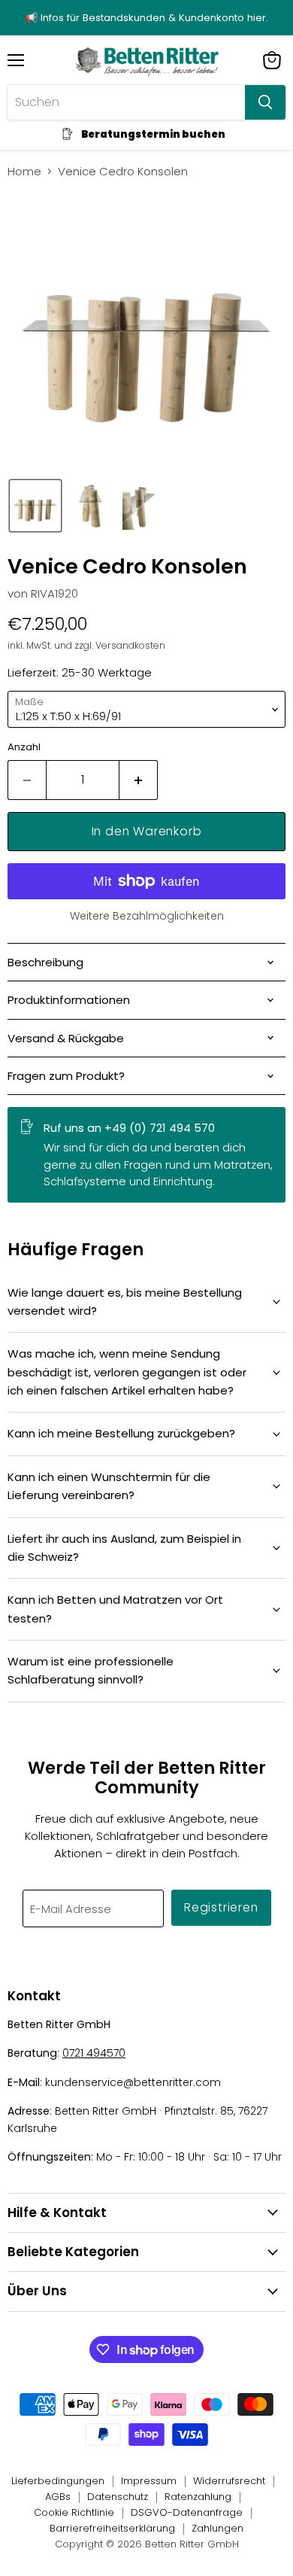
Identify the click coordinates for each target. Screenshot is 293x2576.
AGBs (58, 2497)
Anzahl (24, 747)
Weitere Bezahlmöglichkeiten (147, 916)
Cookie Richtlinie (74, 2512)
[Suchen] (265, 102)
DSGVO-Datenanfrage (187, 2512)
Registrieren (221, 1907)
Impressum (149, 2481)
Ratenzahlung (198, 2497)
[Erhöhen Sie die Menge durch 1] (139, 780)
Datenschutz (118, 2497)
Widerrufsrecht (229, 2481)
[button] (35, 506)
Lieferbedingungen (58, 2481)
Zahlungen (217, 2528)
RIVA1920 (54, 593)
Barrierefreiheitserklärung (112, 2528)
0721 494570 (94, 2053)
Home (24, 171)
